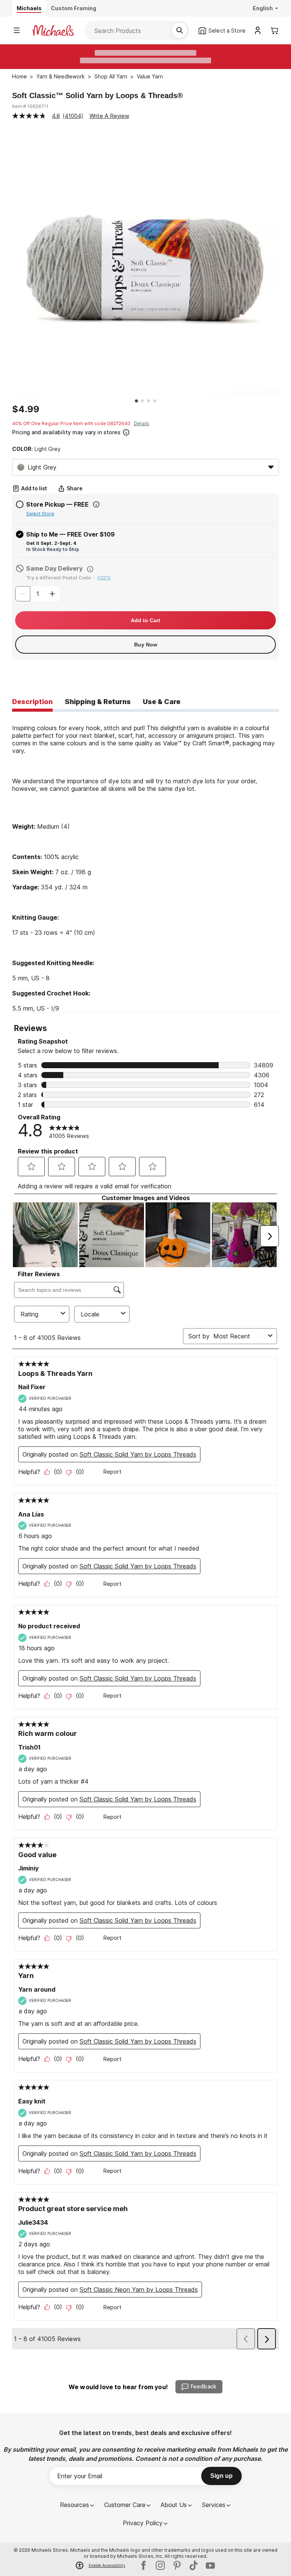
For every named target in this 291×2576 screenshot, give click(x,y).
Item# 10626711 (30, 106)
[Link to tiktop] (194, 2565)
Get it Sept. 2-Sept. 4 (51, 543)
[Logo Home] (53, 31)
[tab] (32, 702)
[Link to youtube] (210, 2565)
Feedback (203, 2386)
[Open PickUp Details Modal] (96, 504)
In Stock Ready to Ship (53, 549)
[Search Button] (180, 30)
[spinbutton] (38, 594)
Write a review (109, 116)
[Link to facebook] (144, 2565)
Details (142, 423)
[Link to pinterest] (177, 2565)
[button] (145, 431)
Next (285, 263)
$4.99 (26, 409)
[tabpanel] (145, 862)
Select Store (40, 514)
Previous (6, 263)
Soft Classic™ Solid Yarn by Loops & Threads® (98, 95)
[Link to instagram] (160, 2565)
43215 (104, 578)
